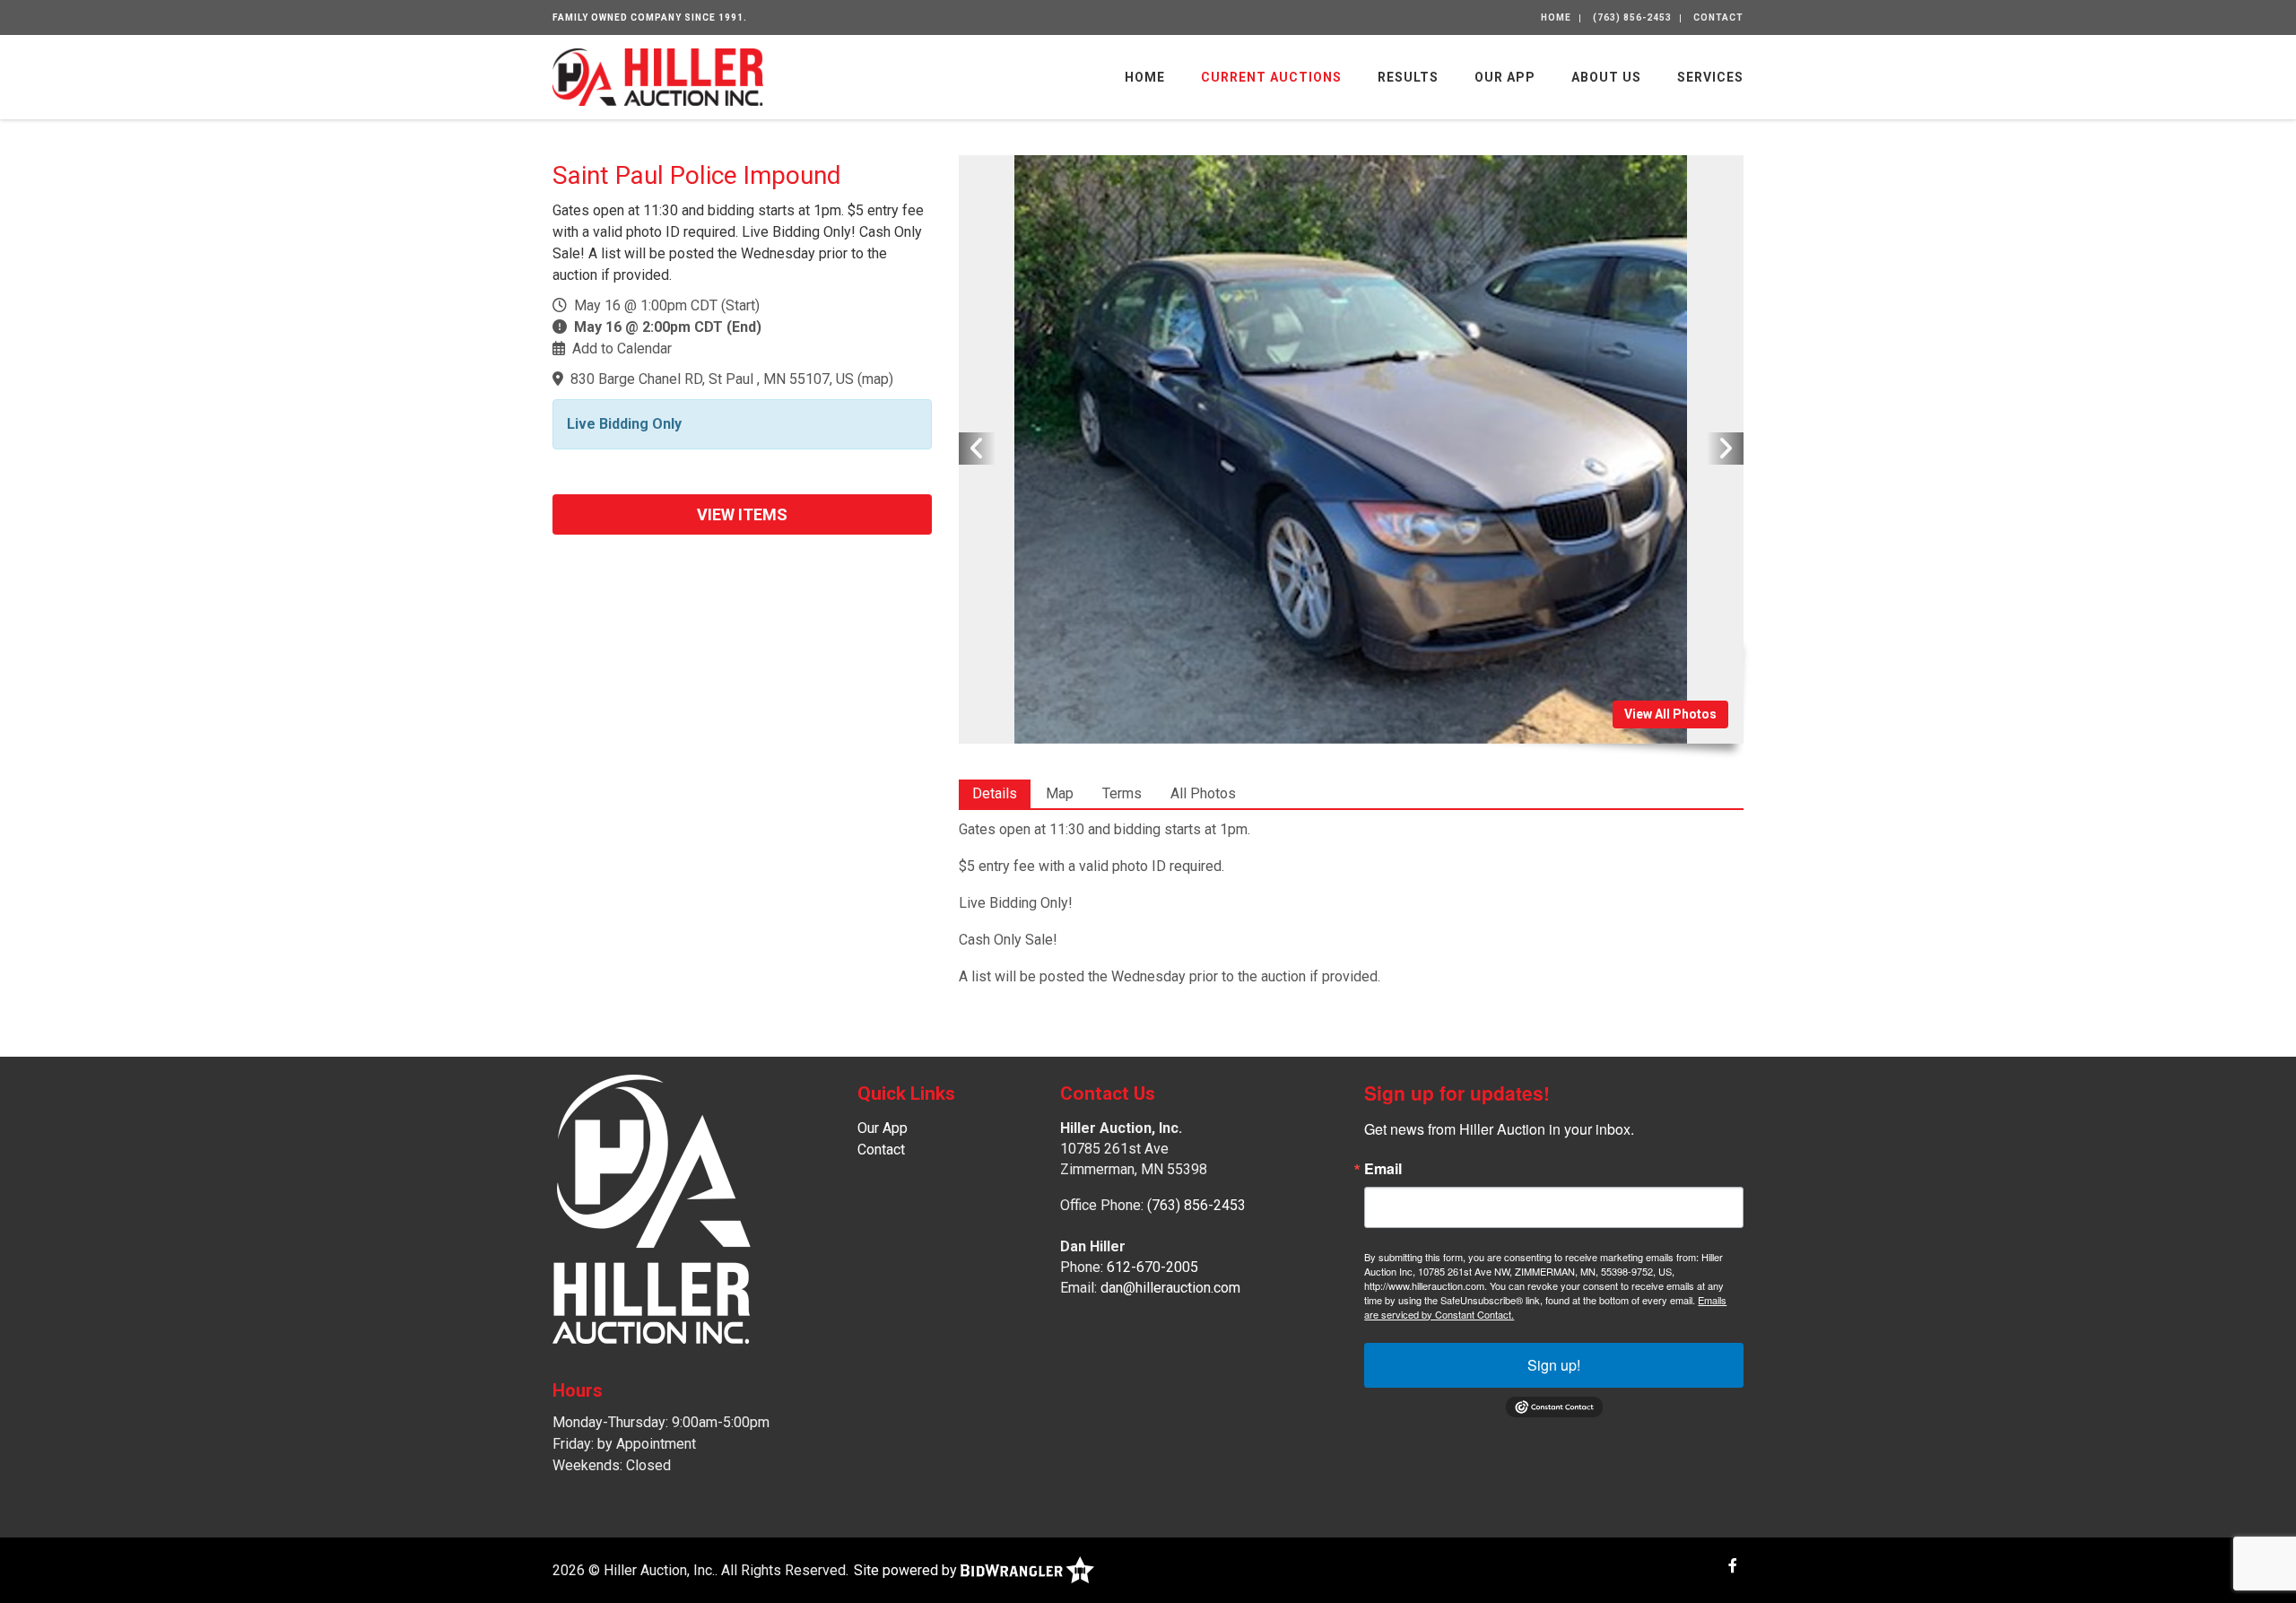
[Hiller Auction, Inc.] (658, 76)
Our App (1505, 77)
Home (1556, 17)
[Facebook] (1733, 1566)
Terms (1122, 793)
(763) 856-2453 (1632, 17)
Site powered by (907, 1570)
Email (1383, 1169)
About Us (1606, 77)
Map (1060, 793)
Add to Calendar (622, 348)
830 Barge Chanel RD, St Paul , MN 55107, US (712, 379)
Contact (1718, 17)
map (875, 379)
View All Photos (1670, 714)
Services (1710, 77)
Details (995, 793)
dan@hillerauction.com (1170, 1288)
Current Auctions (1271, 77)
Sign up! (1554, 1365)
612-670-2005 (1152, 1267)
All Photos (1203, 793)
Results (1408, 77)
